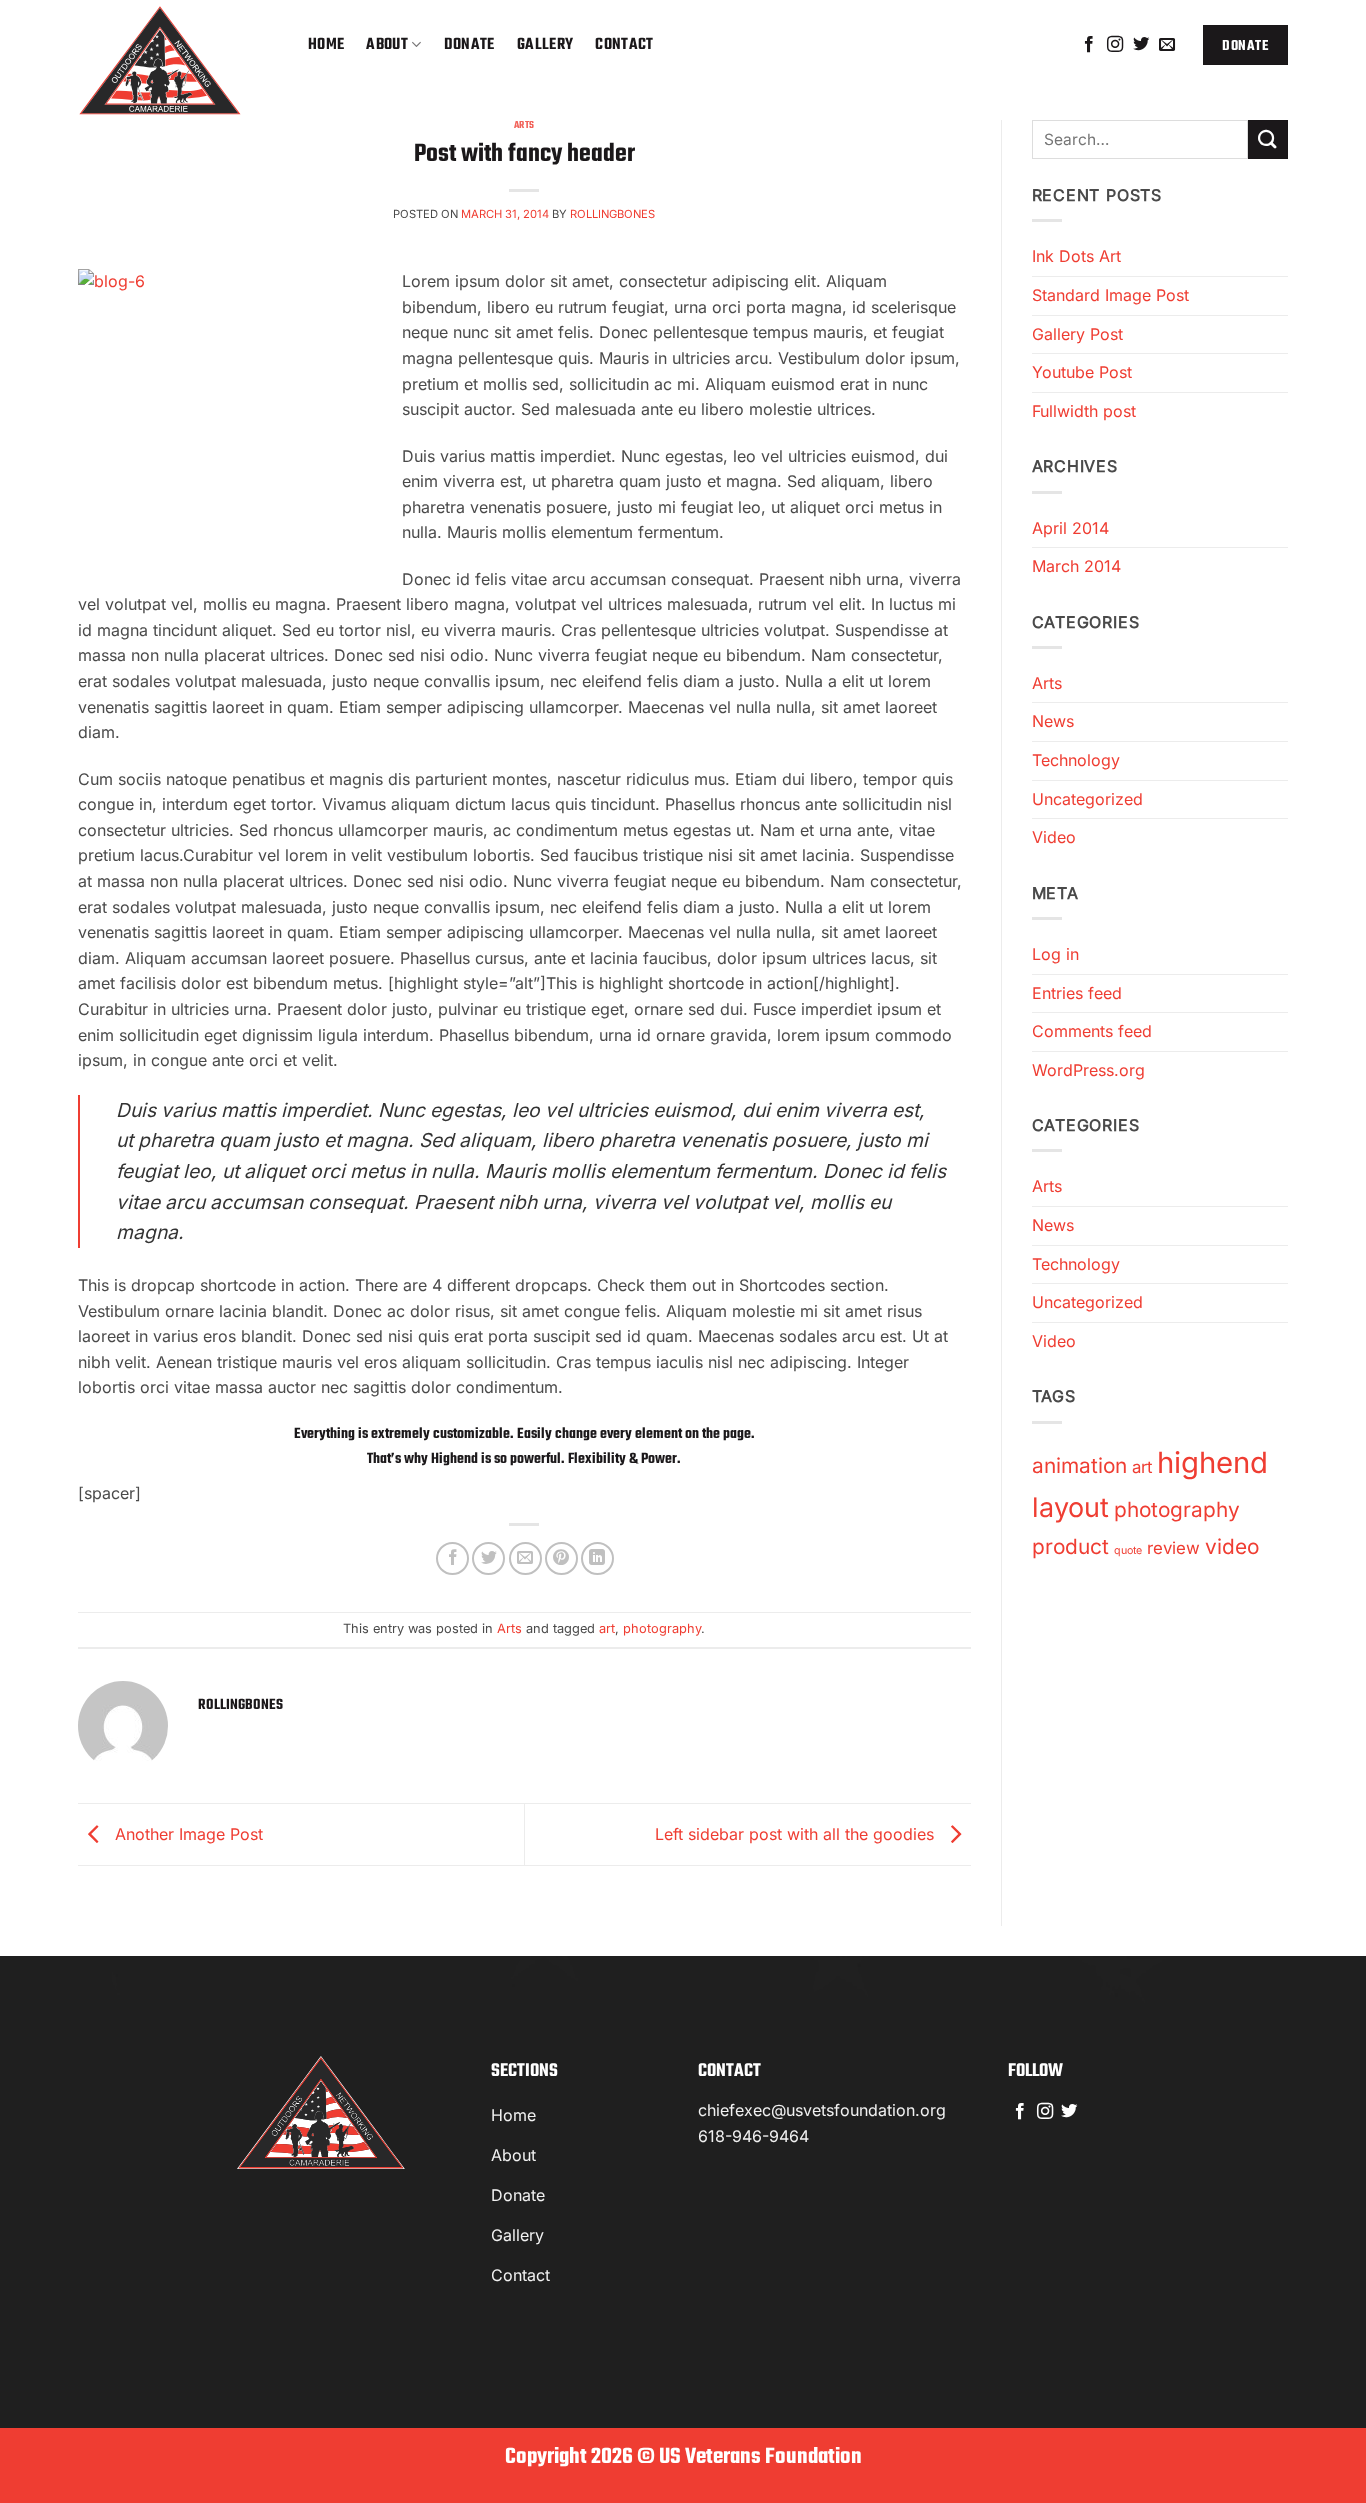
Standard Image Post (1110, 295)
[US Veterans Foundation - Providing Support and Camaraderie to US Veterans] (178, 60)
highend (1212, 1462)
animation (1079, 1465)
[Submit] (1268, 139)
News (1053, 721)
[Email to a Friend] (525, 1558)
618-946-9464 (753, 2136)
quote (1128, 1550)
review (1173, 1548)
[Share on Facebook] (452, 1558)
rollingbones (612, 214)
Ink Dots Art (1076, 256)
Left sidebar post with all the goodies (797, 1833)
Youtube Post (1082, 372)
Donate (469, 44)
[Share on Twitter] (488, 1558)
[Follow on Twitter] (1141, 45)
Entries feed (1077, 993)
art (607, 1628)
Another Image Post (186, 1833)
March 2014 (1076, 566)
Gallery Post (1077, 334)
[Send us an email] (1167, 45)
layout (1070, 1507)
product (1070, 1546)
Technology (1076, 760)
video (1232, 1546)
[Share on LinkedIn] (597, 1558)
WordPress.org (1088, 1070)
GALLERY (545, 44)
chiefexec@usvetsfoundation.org (822, 2110)
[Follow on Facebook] (1089, 45)
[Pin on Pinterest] (561, 1558)
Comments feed (1092, 1031)
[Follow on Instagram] (1115, 45)
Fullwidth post (1084, 411)
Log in (1055, 954)
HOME (326, 44)
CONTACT (624, 44)
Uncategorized (1087, 799)
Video (1054, 837)
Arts (524, 125)
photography (662, 1628)
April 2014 (1070, 528)
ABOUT (387, 44)
